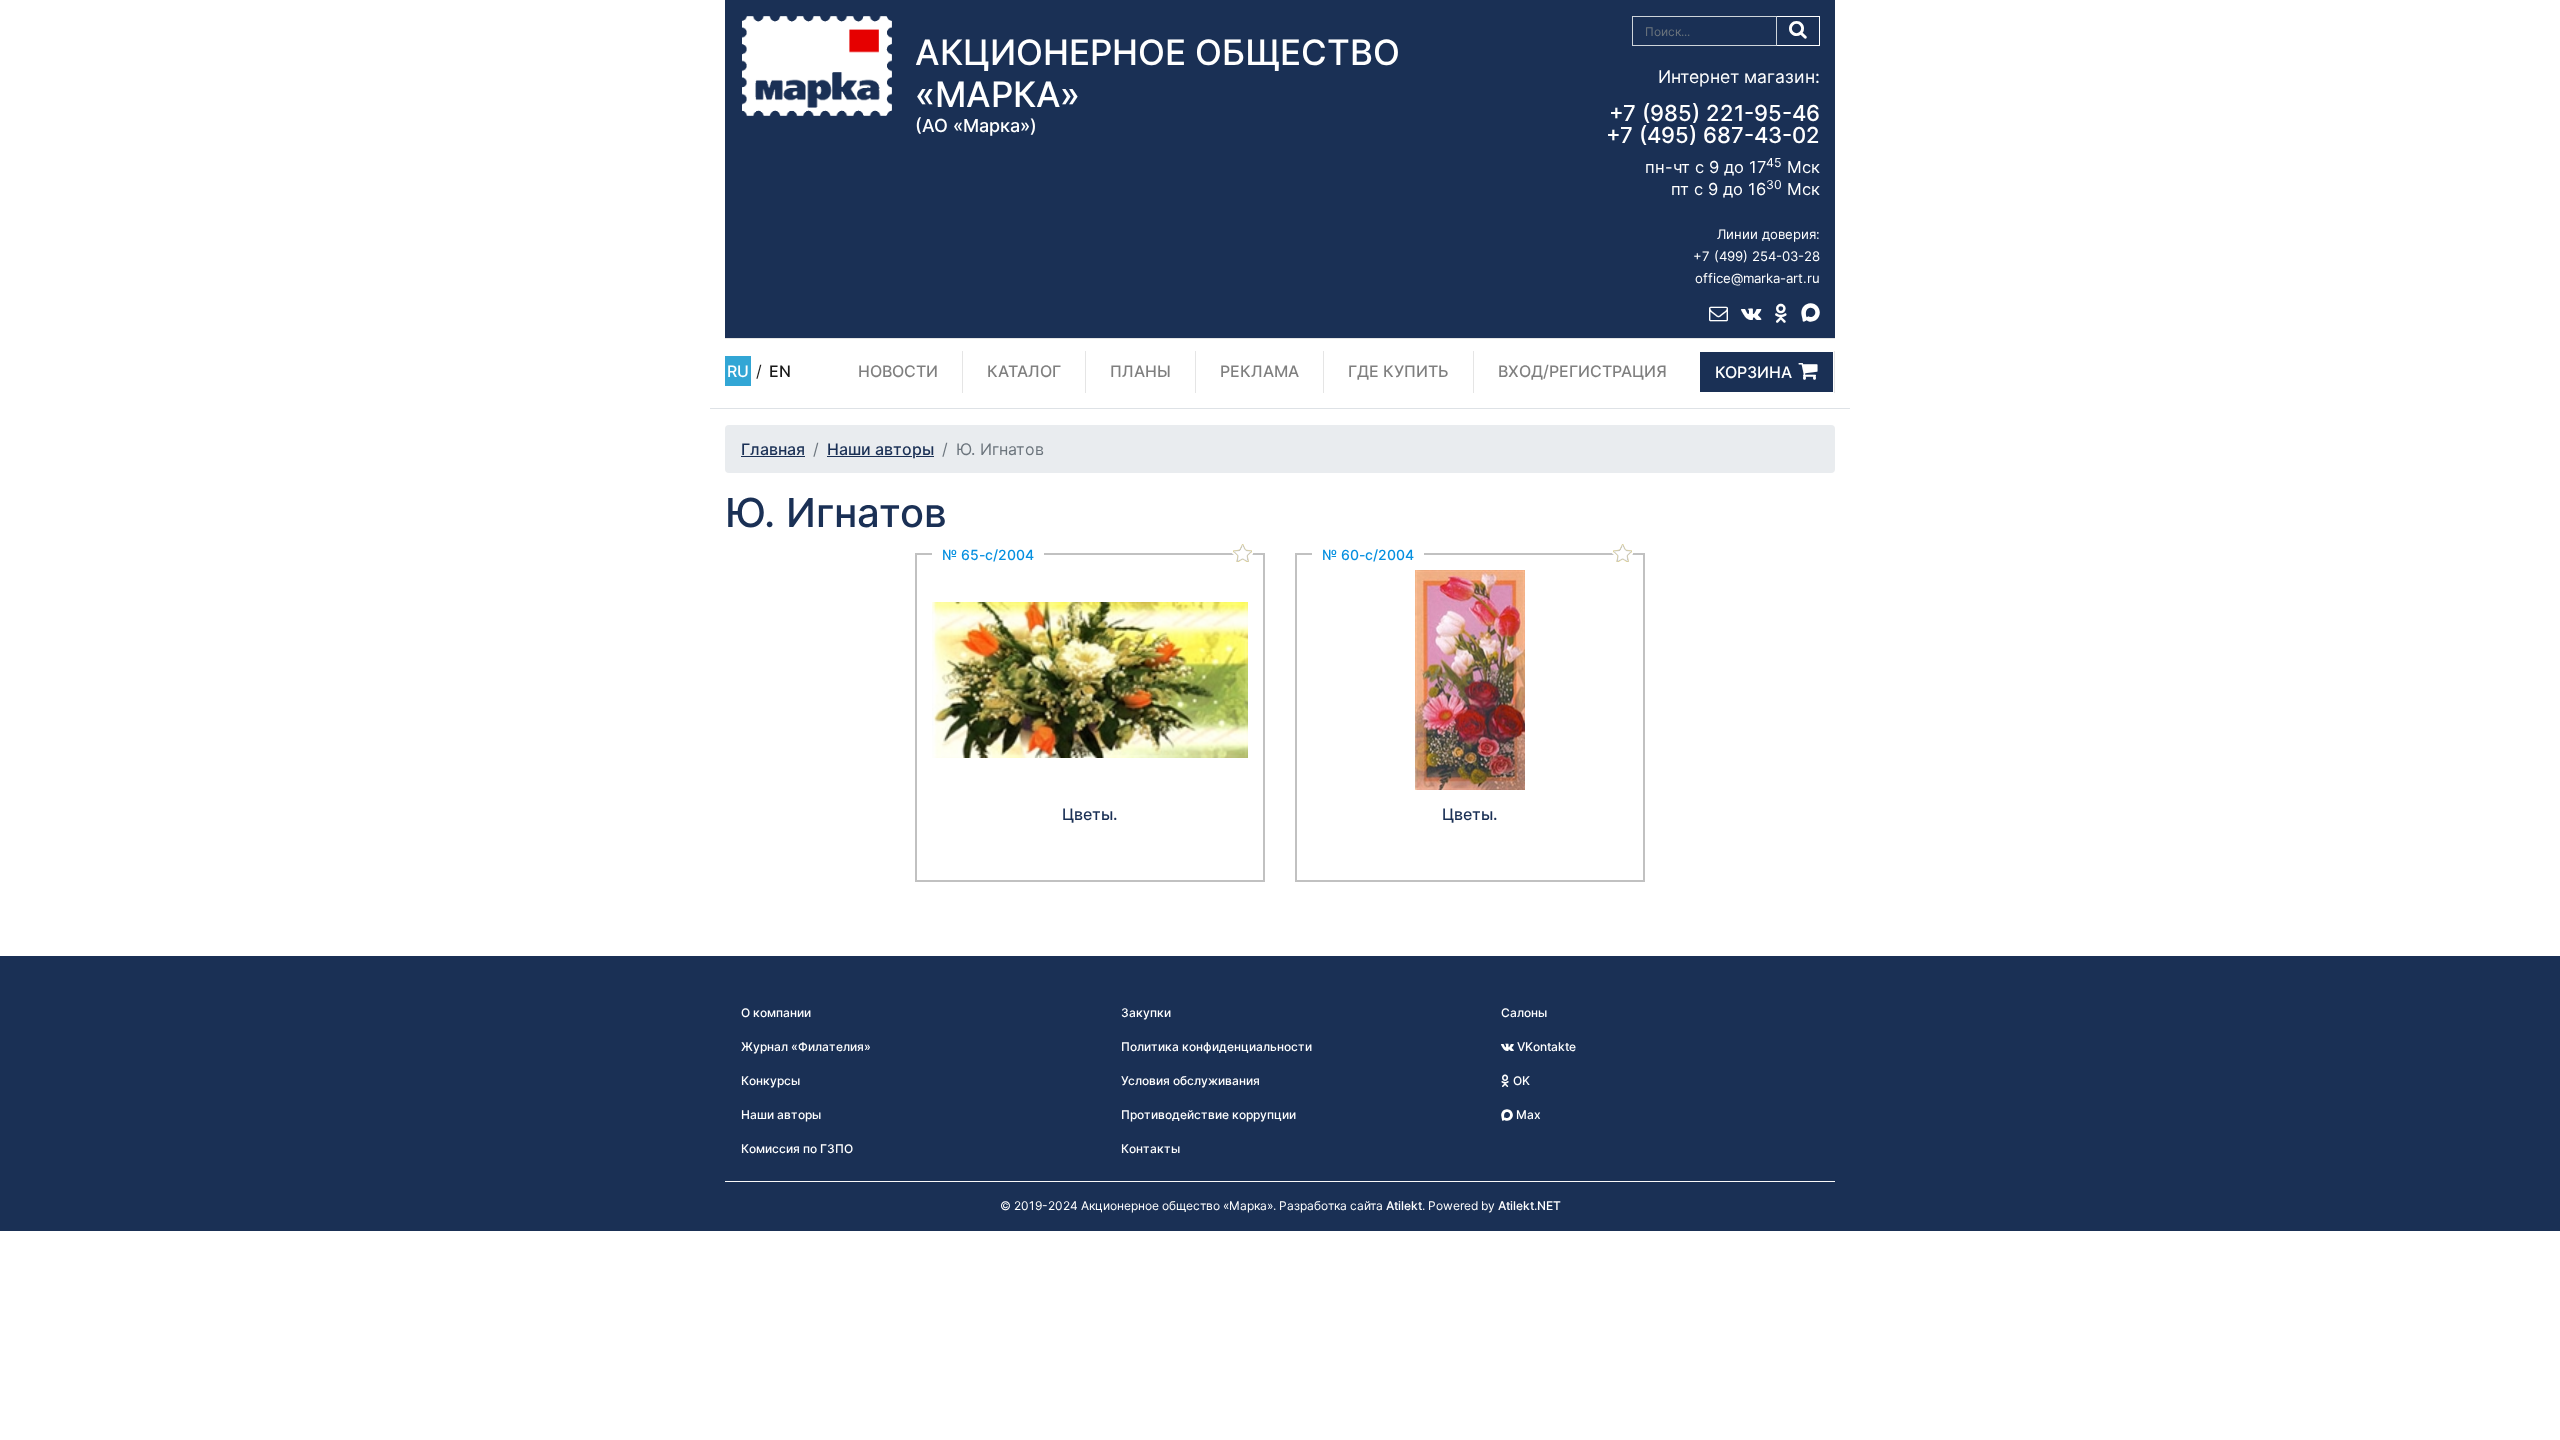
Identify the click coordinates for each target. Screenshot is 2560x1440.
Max (1527, 1114)
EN (780, 371)
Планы (1140, 371)
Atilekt (1404, 1205)
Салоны (1524, 1012)
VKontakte (1545, 1046)
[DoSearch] (1798, 31)
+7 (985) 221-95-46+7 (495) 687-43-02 (1713, 124)
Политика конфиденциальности (1216, 1046)
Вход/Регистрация (1582, 371)
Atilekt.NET (1529, 1205)
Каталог (1024, 371)
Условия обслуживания (1190, 1080)
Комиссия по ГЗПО (797, 1148)
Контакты (1150, 1148)
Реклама (1259, 371)
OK (1520, 1080)
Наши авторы (880, 449)
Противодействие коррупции (1208, 1114)
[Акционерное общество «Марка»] (817, 65)
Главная (773, 449)
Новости (898, 371)
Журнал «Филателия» (806, 1046)
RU (738, 371)
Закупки (1146, 1012)
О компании (776, 1012)
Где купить (1398, 371)
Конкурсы (770, 1080)
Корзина (1753, 372)
